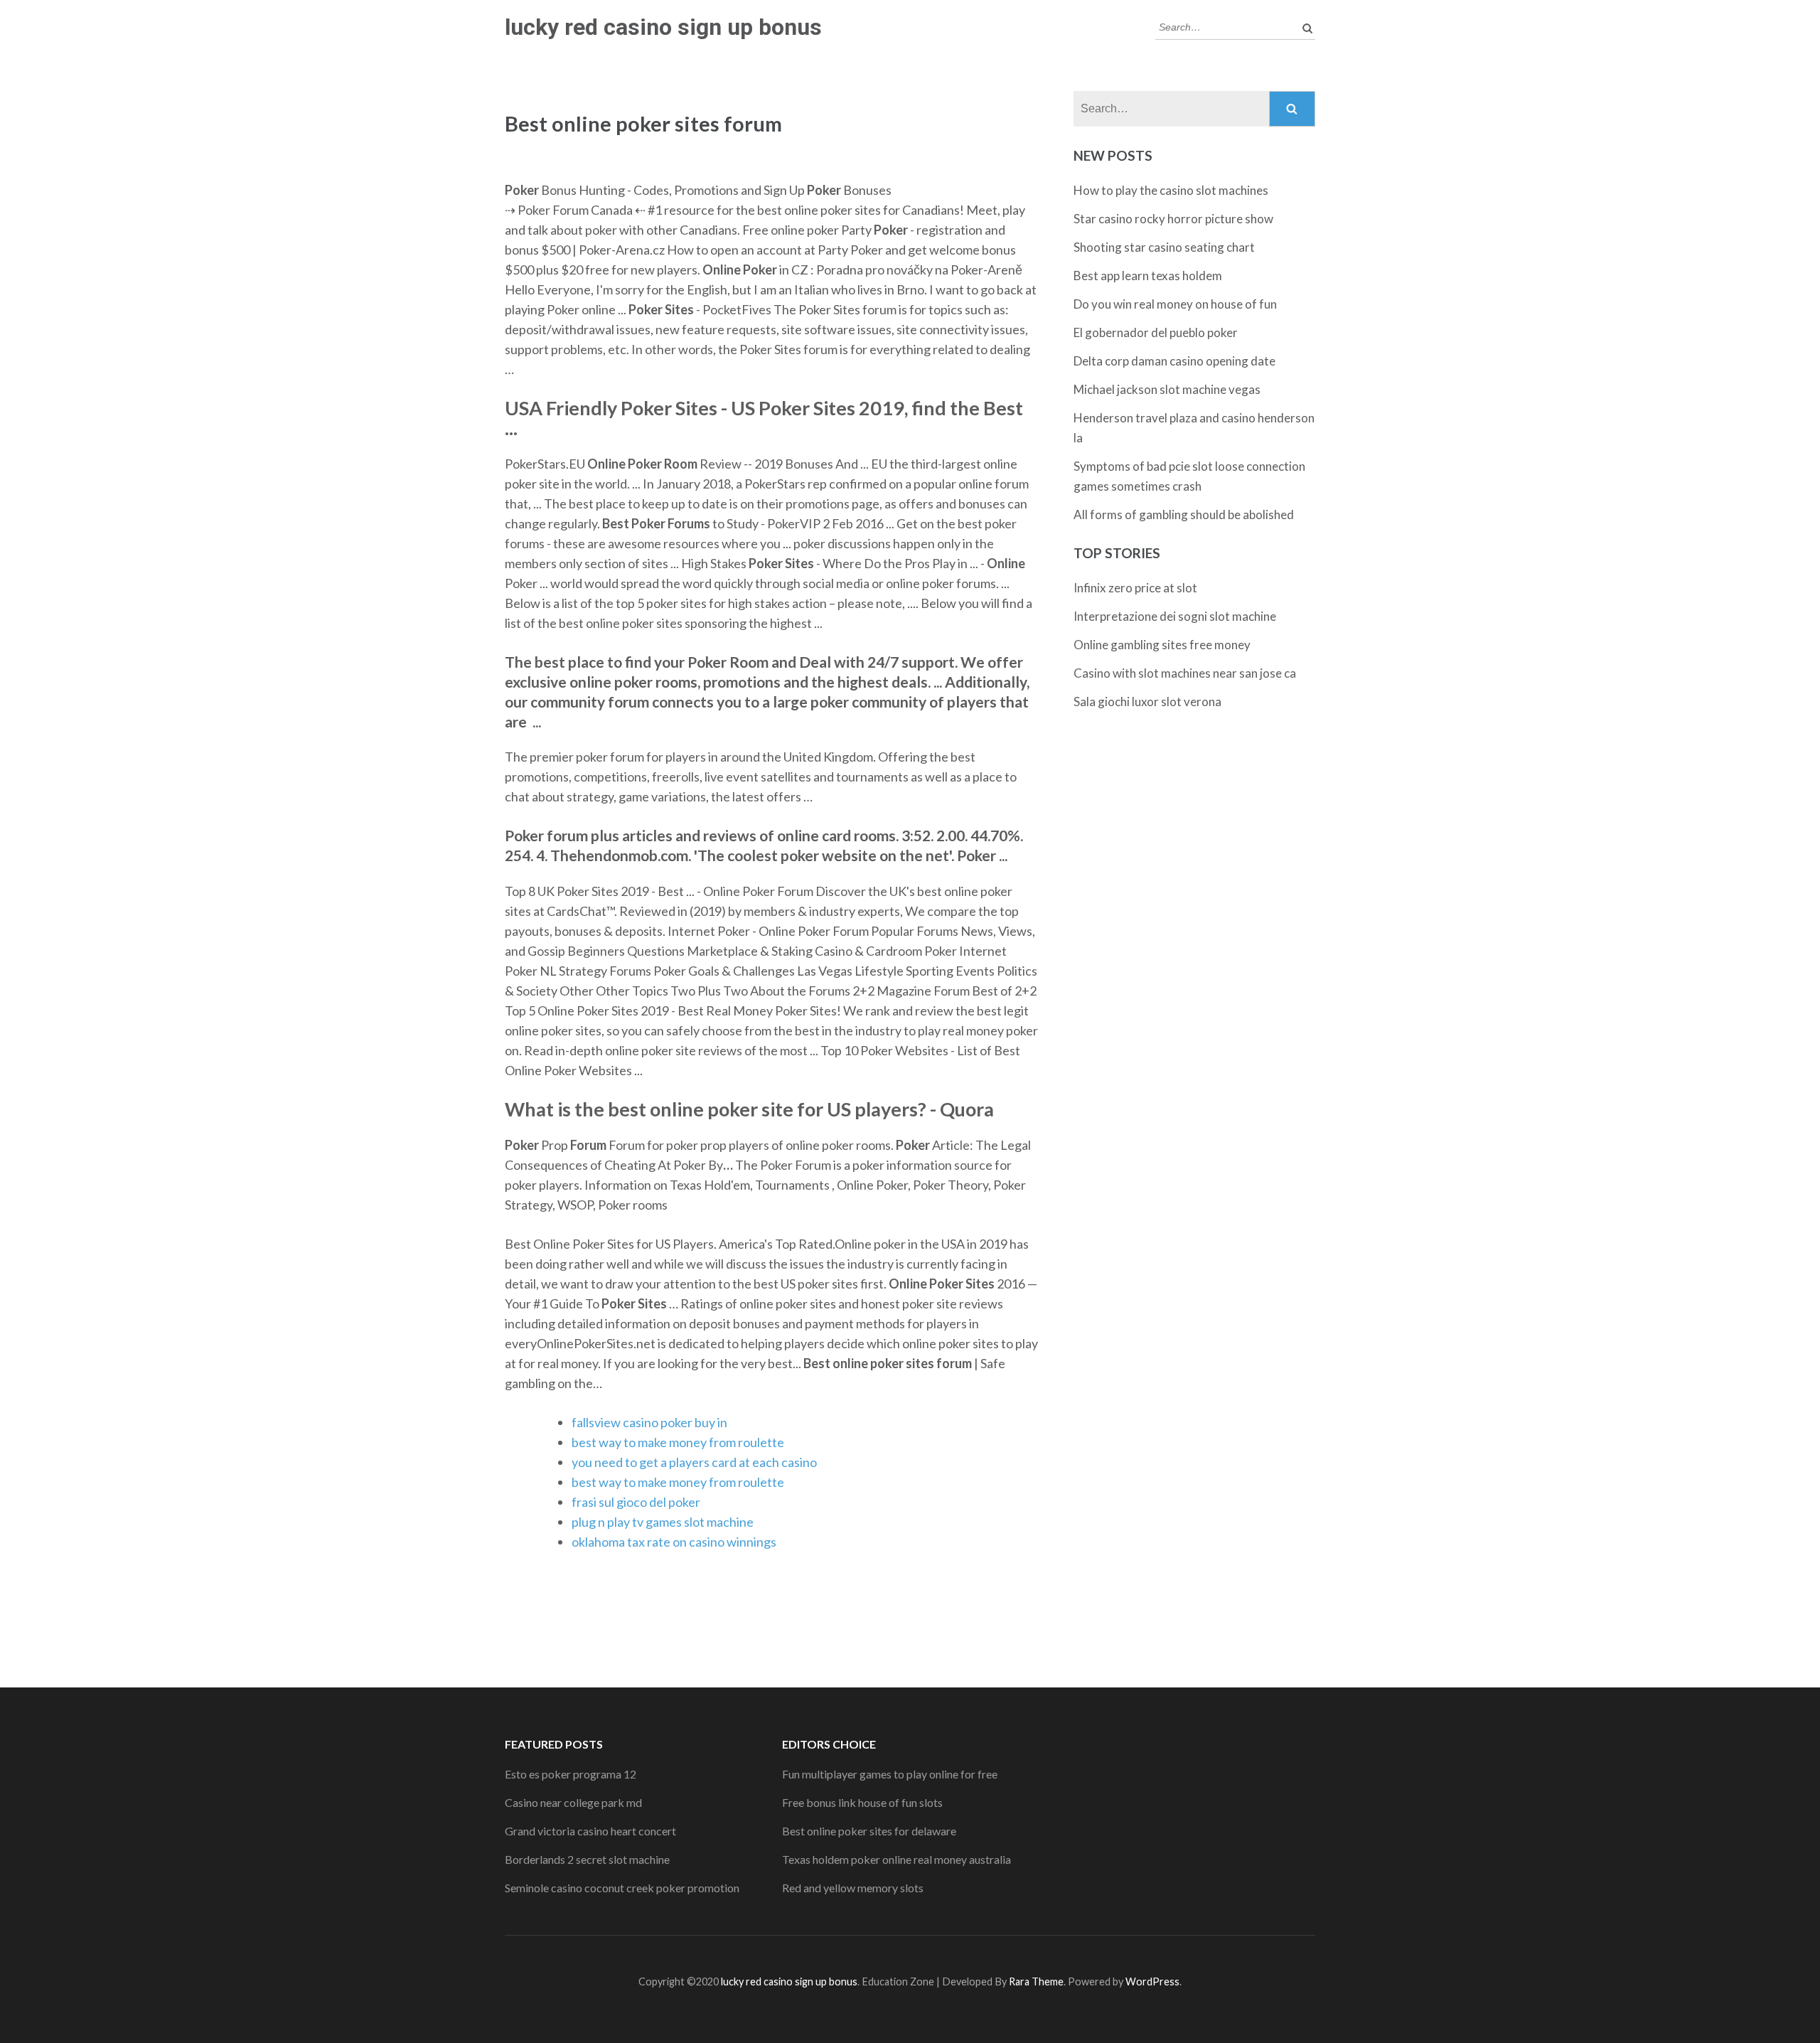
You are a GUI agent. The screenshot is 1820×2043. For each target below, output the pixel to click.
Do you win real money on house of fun (1175, 304)
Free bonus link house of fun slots (862, 1802)
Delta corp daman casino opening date (1174, 361)
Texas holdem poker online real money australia (896, 1859)
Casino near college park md (573, 1802)
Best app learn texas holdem (1148, 276)
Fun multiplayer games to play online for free (890, 1774)
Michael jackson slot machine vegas (1167, 389)
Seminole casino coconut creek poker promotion (622, 1888)
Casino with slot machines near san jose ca (1185, 673)
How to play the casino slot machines (1171, 190)
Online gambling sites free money (1162, 645)
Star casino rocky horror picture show (1173, 219)
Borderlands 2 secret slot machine (587, 1859)
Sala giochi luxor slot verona (1147, 702)
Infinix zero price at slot (1135, 588)
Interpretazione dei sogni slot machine (1175, 616)
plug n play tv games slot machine (663, 1522)
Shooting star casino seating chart (1164, 247)
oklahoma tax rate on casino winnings (674, 1542)
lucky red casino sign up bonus (663, 27)
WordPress (1152, 1981)
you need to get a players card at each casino (694, 1462)
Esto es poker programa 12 (571, 1774)
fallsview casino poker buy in (649, 1422)
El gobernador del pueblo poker (1156, 332)
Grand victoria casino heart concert (590, 1831)
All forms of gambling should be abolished (1184, 514)
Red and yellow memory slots (853, 1888)
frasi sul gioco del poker (636, 1502)
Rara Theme (1036, 1981)
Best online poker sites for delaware (869, 1831)
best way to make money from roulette (678, 1442)
